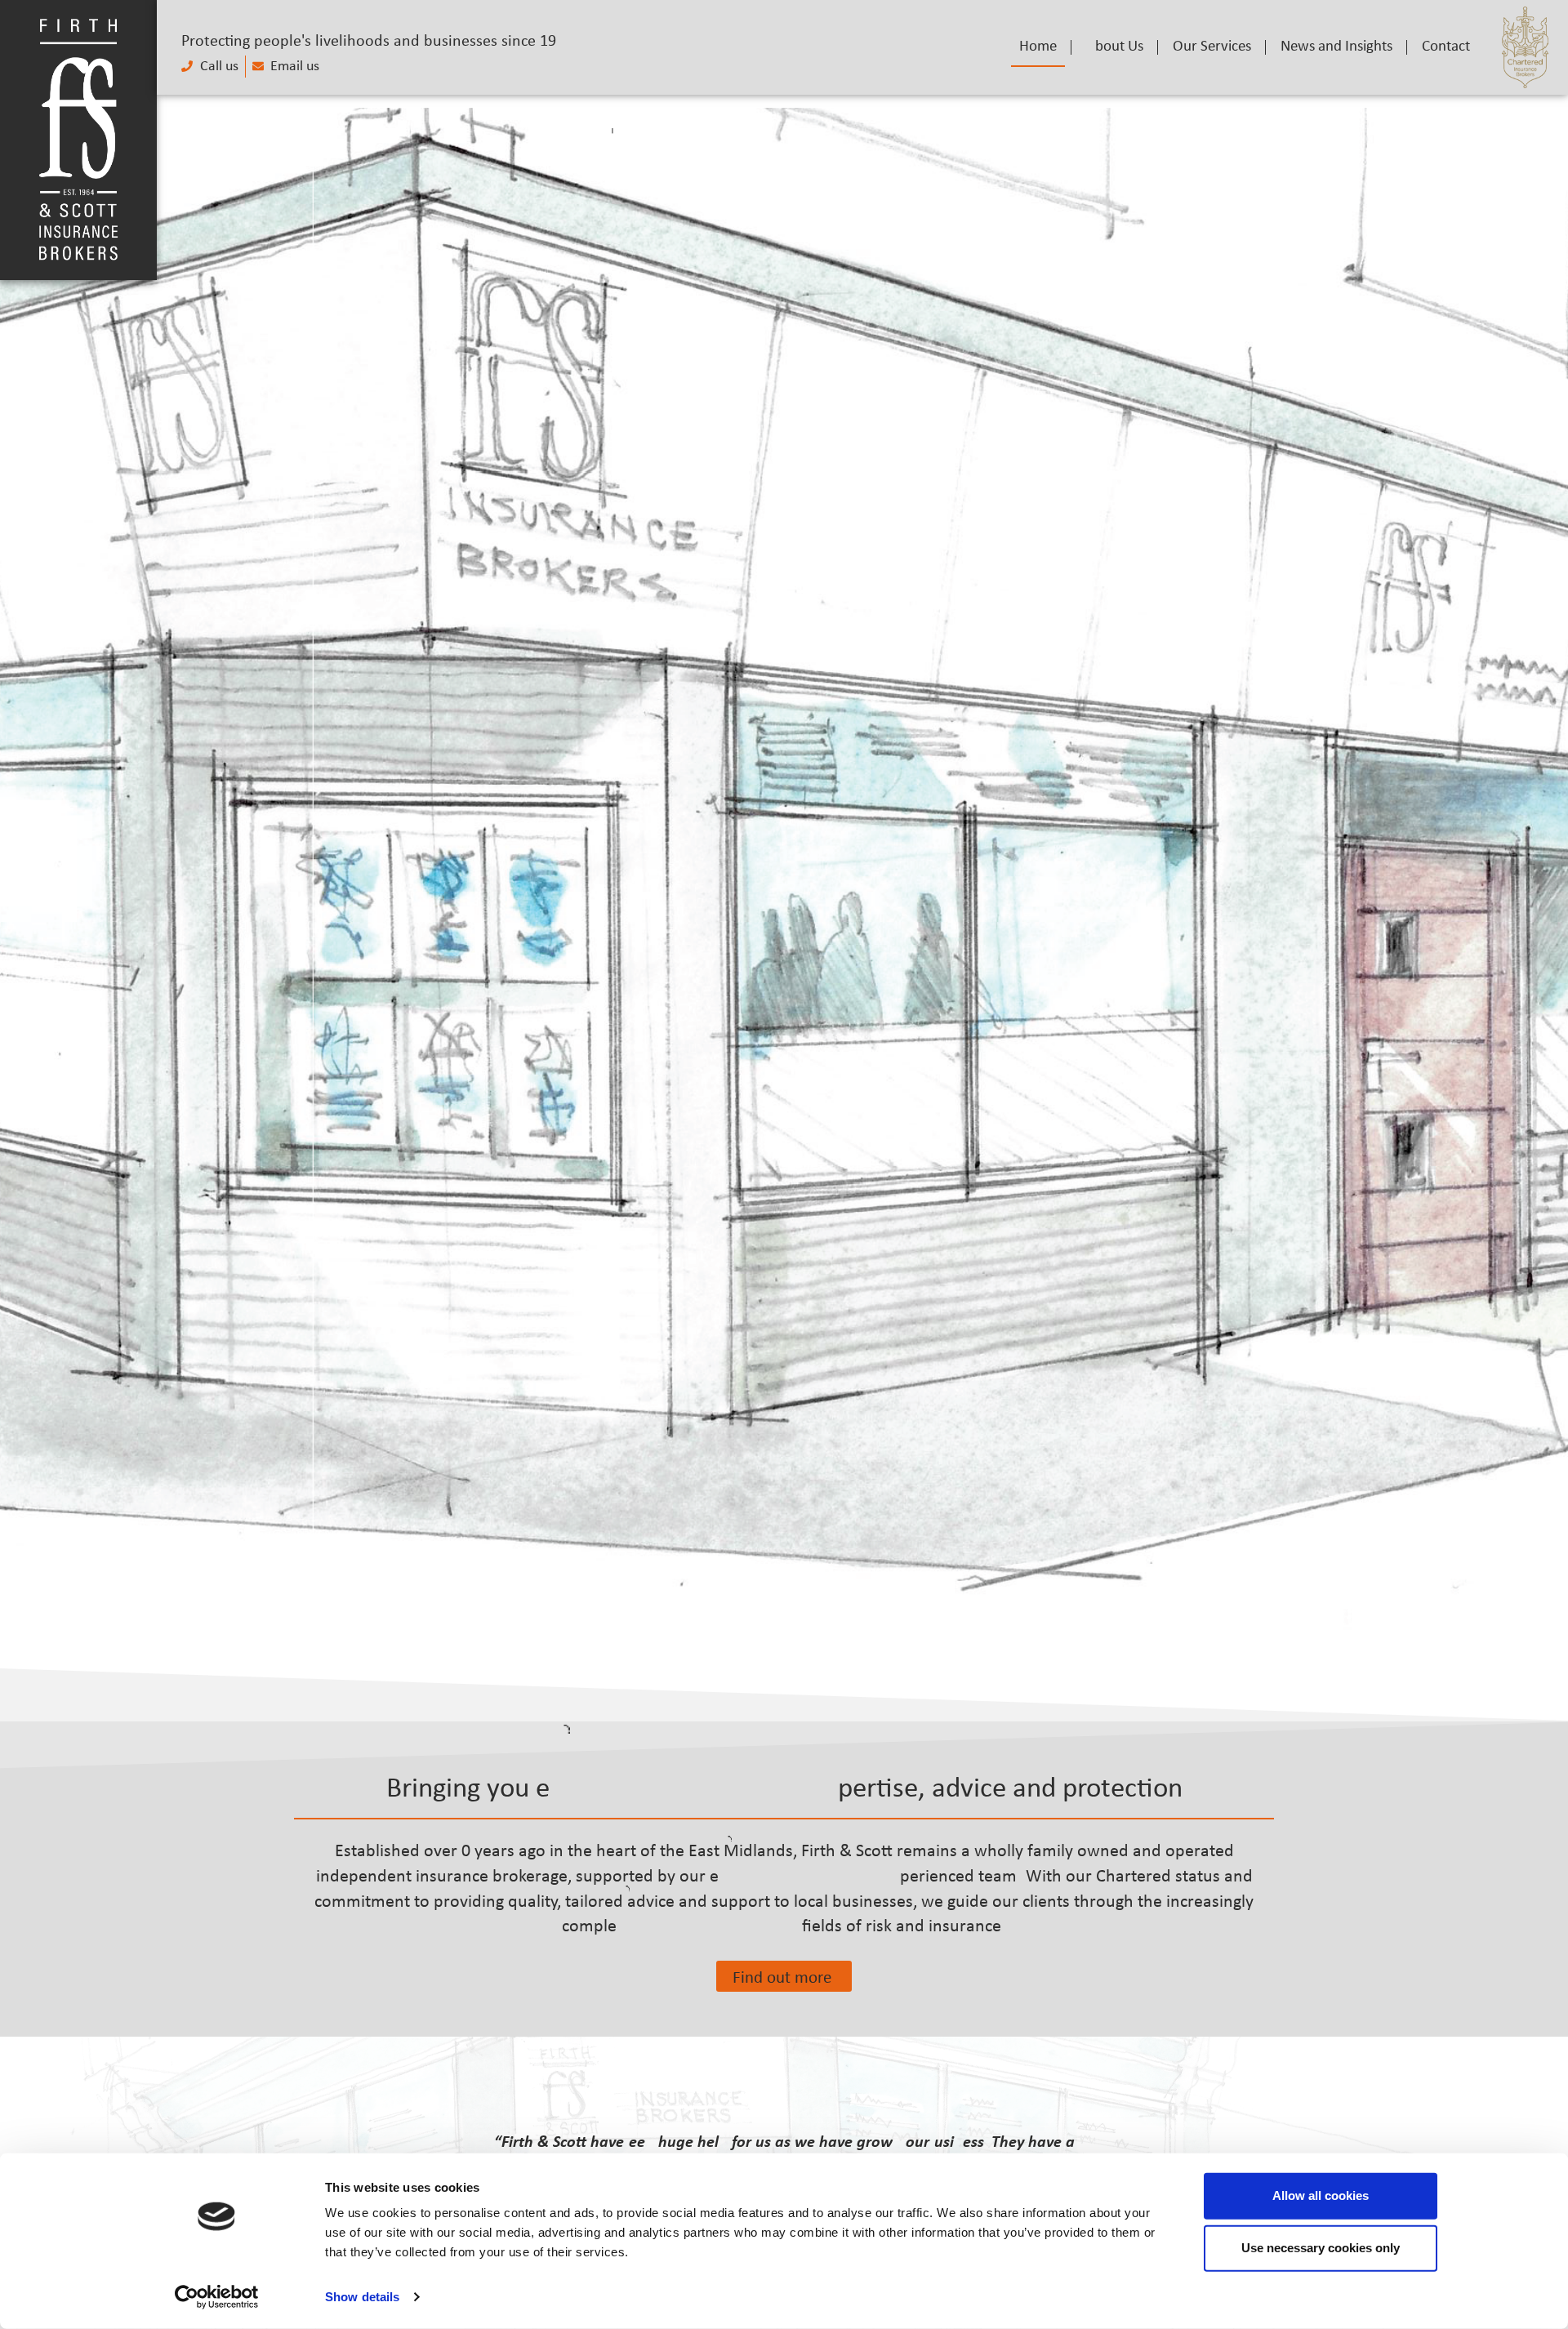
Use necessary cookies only (1321, 2248)
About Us (1115, 47)
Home (1038, 47)
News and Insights (1336, 47)
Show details (362, 2297)
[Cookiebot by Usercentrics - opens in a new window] (217, 2297)
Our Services (1212, 47)
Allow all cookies (1321, 2195)
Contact (1446, 47)
